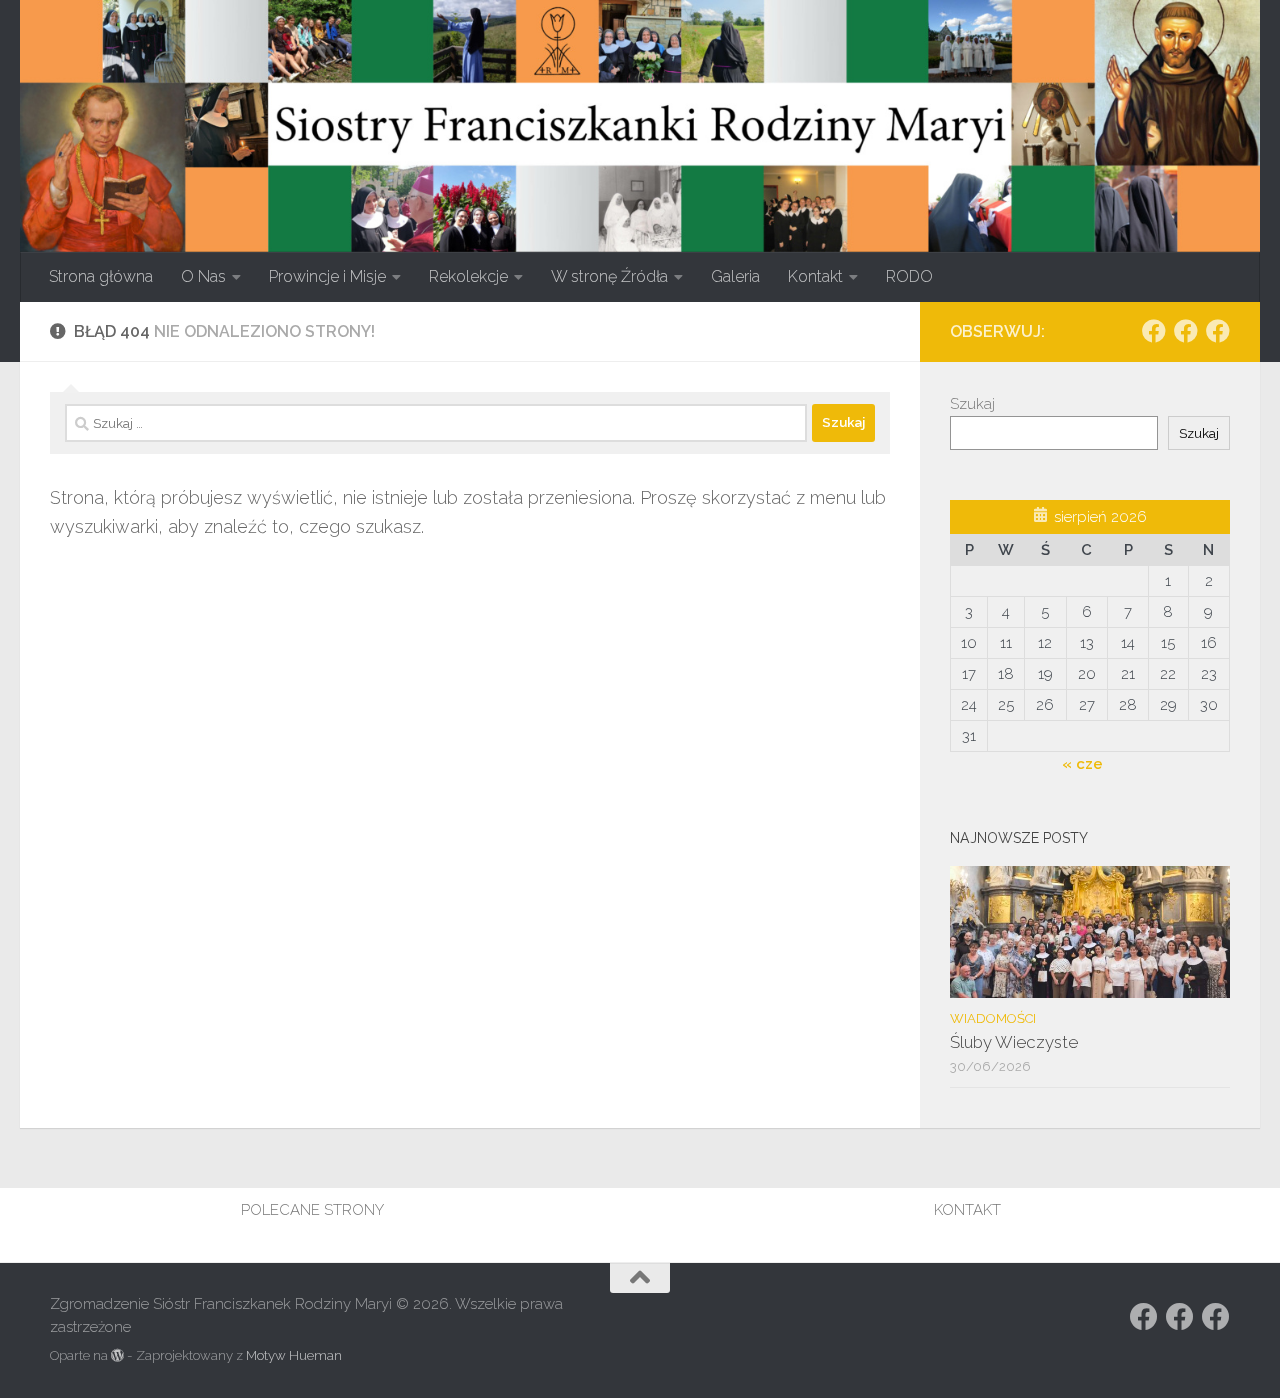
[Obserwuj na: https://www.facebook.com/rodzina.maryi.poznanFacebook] (1186, 331)
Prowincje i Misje (327, 276)
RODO (909, 276)
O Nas (203, 276)
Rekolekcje (468, 276)
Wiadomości (993, 1018)
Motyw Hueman (294, 1355)
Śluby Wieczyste (1014, 1042)
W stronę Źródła (609, 276)
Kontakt (815, 276)
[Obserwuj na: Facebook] (1154, 331)
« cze (1082, 764)
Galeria (735, 276)
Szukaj (972, 404)
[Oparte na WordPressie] (117, 1355)
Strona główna (101, 276)
